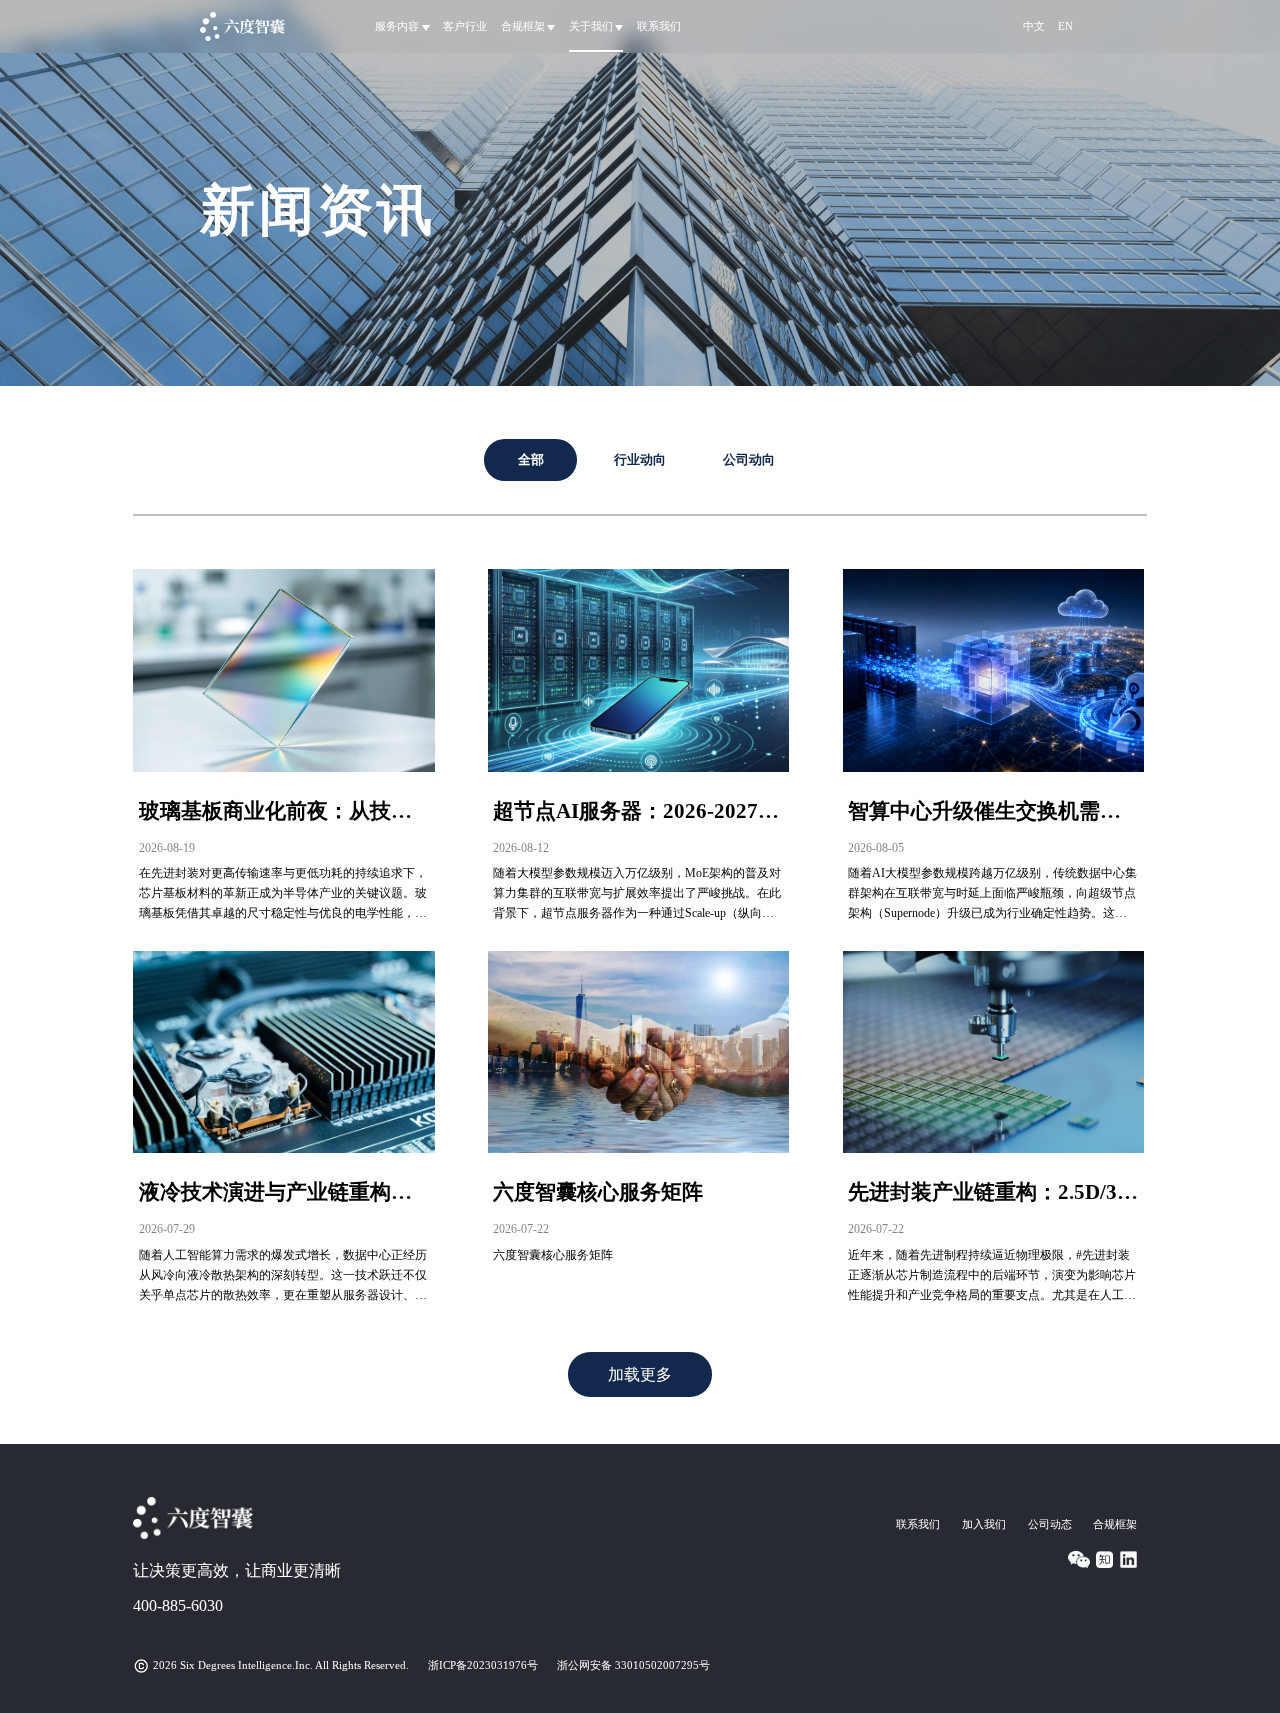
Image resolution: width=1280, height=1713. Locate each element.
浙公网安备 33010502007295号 (633, 1665)
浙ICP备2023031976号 (483, 1665)
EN (1065, 26)
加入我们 (984, 1524)
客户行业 (465, 26)
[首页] (242, 26)
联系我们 (659, 26)
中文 (1034, 26)
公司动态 (1050, 1524)
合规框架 (1115, 1524)
